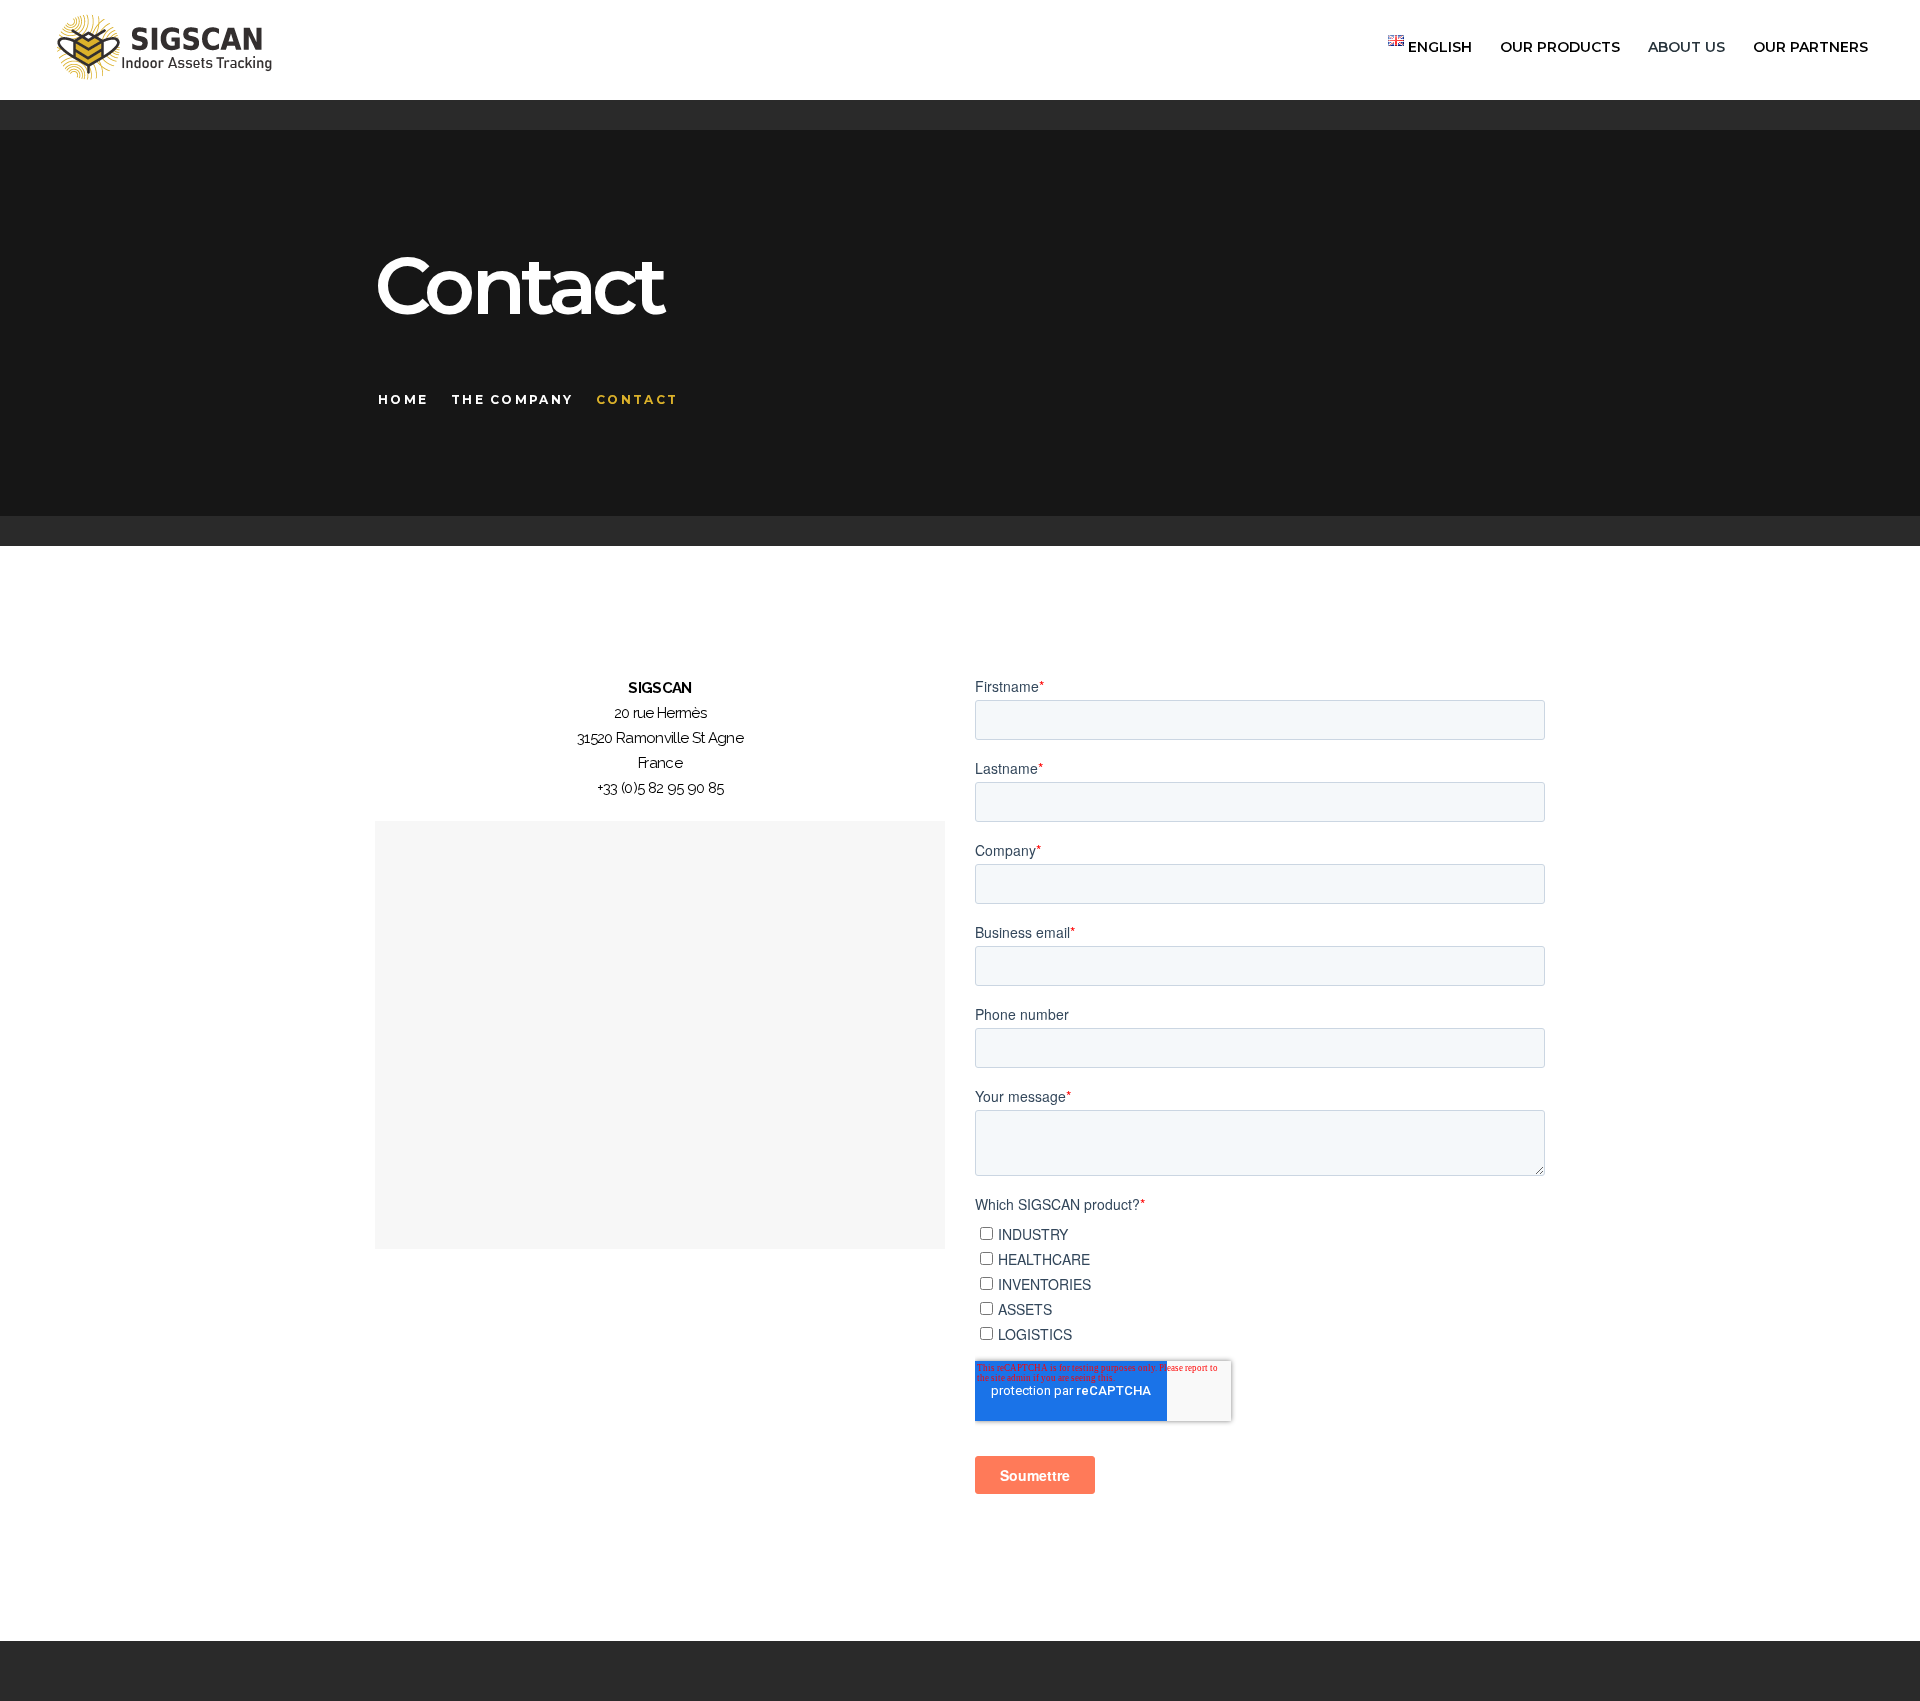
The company (512, 399)
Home (403, 399)
